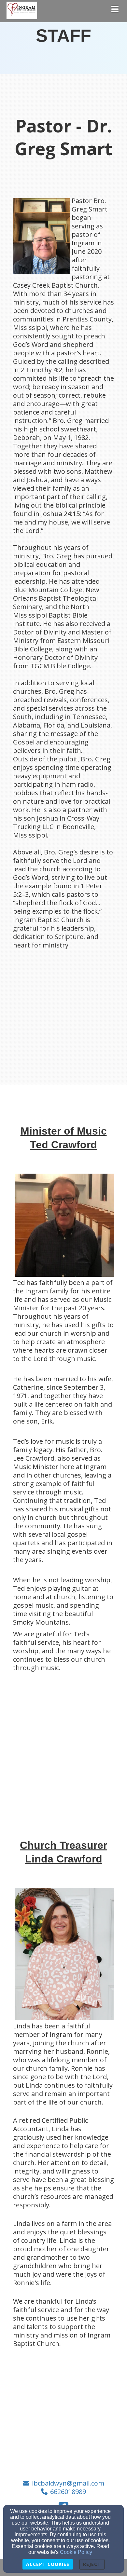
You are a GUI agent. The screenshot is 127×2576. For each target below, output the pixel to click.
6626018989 (68, 2492)
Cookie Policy (76, 2552)
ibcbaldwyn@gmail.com (68, 2483)
